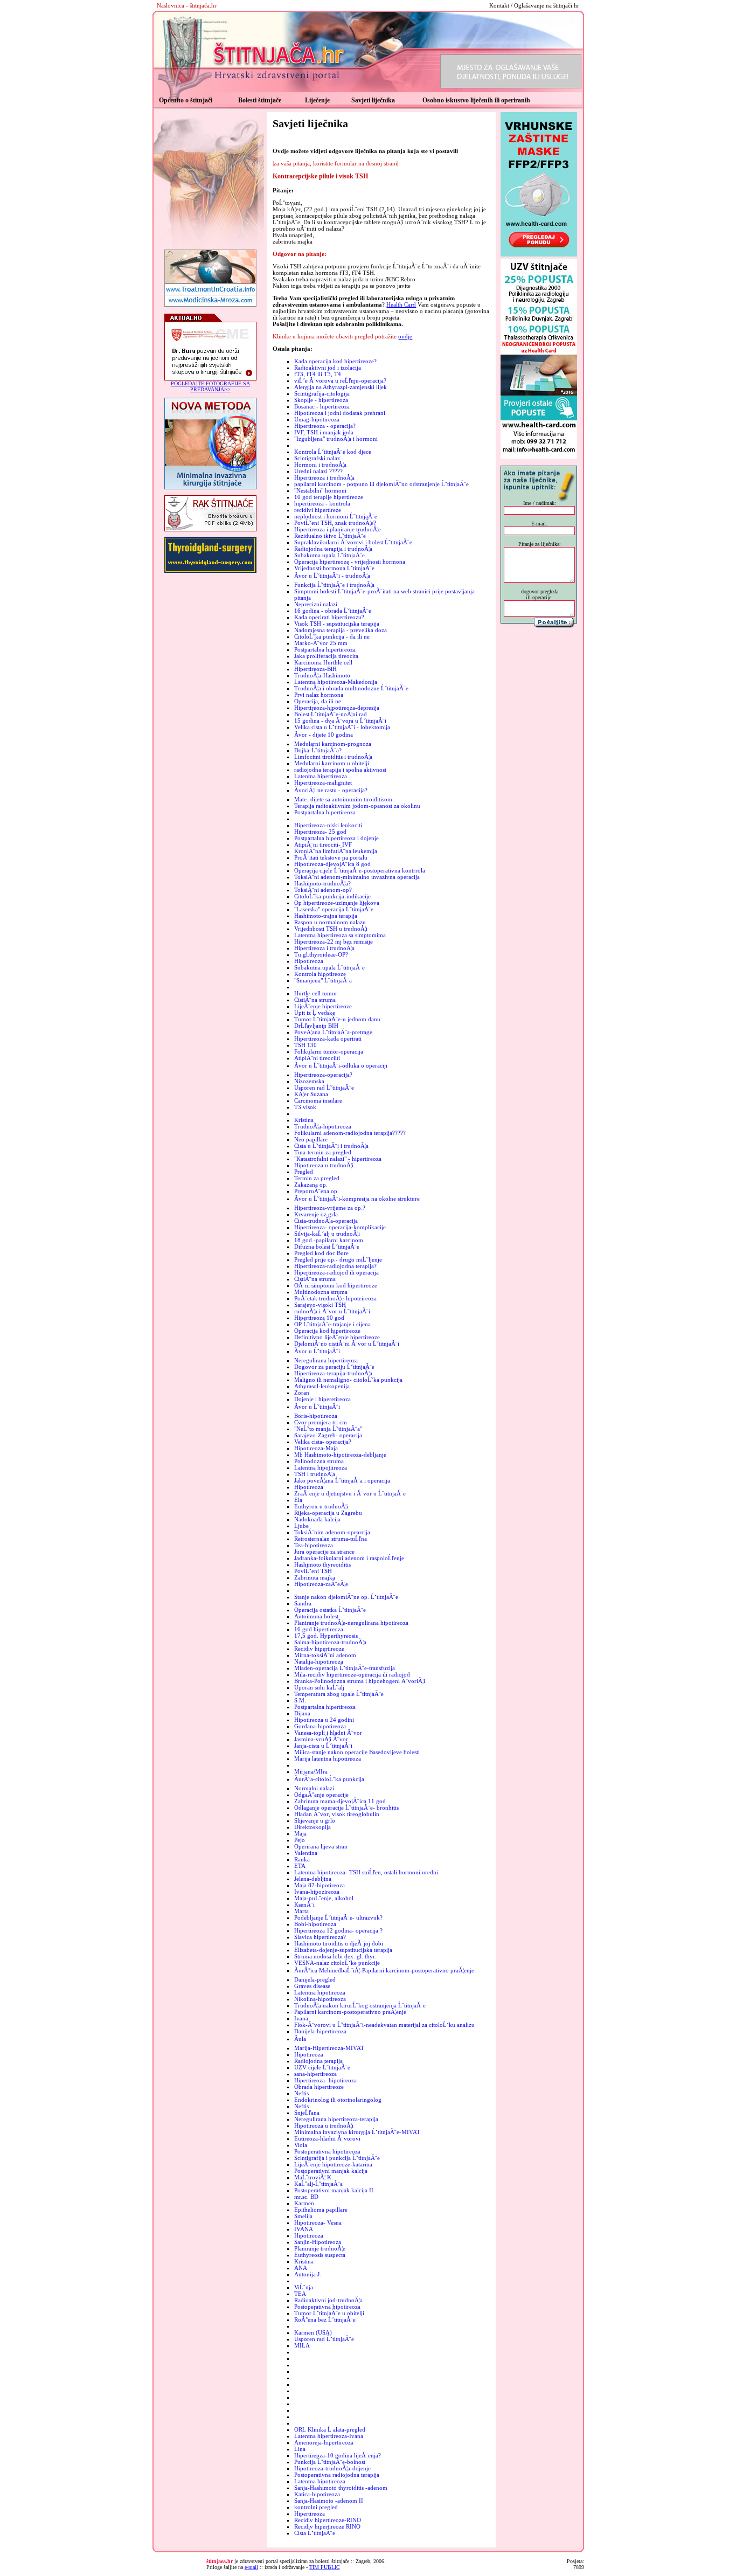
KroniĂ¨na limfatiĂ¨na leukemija (336, 851)
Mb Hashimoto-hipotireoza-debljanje (340, 1455)
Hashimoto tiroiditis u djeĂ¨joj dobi (339, 1943)
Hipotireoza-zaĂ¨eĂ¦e (321, 1584)
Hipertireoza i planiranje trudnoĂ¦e (338, 529)
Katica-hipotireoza (317, 2494)
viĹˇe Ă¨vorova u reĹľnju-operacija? (340, 380)
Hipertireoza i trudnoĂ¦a (324, 477)
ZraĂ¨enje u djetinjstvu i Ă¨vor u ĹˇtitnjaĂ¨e (350, 1493)
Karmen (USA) (313, 2332)
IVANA (304, 2229)
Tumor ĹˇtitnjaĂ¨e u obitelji (329, 2313)
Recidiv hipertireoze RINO (327, 2526)
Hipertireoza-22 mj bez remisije (334, 941)
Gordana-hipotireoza (320, 1726)
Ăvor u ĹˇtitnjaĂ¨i (317, 1351)
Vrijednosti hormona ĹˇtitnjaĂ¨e (334, 568)
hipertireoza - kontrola (322, 503)
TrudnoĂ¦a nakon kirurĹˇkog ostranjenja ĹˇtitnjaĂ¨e (360, 2005)
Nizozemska (309, 1081)
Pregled (304, 1172)
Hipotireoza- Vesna (318, 2222)
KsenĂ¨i (304, 1905)
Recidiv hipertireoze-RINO (328, 2520)
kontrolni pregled (316, 2507)
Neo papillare (311, 1139)
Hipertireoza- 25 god (320, 832)
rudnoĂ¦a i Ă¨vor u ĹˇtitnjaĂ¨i (332, 1311)
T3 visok (305, 1107)
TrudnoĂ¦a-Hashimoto (322, 675)
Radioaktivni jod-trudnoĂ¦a (328, 2300)
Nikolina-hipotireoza (320, 1999)
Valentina (306, 1853)
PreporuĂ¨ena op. (317, 1191)
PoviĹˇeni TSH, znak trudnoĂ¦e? (335, 523)
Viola (301, 2145)
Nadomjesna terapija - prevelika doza (341, 630)
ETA (300, 1866)
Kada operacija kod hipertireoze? (335, 361)
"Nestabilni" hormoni (320, 490)
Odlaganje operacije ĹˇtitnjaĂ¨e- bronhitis (346, 1808)
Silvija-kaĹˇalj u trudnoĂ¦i (327, 1234)
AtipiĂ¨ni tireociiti (317, 1058)
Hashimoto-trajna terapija (326, 916)
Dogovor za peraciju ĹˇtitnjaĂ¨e (334, 1367)
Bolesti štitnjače (260, 100)
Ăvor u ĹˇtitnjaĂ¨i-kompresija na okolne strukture (357, 1199)
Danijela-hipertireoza (320, 2031)
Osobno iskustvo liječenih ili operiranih (476, 100)
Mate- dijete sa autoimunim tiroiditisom (343, 799)
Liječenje (317, 100)
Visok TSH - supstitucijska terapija (337, 624)
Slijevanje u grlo (315, 1820)
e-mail (251, 2567)
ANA (301, 2268)
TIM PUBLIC (325, 2567)
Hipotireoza (309, 961)
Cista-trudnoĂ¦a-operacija (326, 1221)
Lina (300, 2449)
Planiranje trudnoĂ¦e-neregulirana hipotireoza (351, 1623)
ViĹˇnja (304, 2287)
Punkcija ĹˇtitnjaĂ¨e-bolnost (330, 2462)
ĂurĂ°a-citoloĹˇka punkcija (329, 1779)
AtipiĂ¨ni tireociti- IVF (323, 844)
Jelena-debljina (313, 1879)
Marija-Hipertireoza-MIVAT (329, 2048)
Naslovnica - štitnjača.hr (187, 5)
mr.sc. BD (306, 2197)
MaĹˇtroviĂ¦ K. (314, 2177)
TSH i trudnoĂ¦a (315, 1474)
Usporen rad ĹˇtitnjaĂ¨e (324, 1088)
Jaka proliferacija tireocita (326, 656)
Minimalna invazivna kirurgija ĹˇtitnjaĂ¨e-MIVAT (357, 2132)
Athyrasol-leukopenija (322, 1386)
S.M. (300, 1700)
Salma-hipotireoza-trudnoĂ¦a (330, 1642)
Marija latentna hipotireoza (328, 1758)
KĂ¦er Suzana (311, 1094)
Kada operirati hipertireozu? (329, 617)
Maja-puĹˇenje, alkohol (324, 1898)
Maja (300, 1833)
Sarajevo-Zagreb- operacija (328, 1435)
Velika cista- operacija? (323, 1442)
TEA (300, 2294)
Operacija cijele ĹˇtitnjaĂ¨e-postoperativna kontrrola (360, 870)
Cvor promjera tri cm (321, 1422)
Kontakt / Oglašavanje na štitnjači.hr (534, 5)
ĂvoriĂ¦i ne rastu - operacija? (331, 790)
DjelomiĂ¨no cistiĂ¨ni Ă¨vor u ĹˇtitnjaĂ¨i (347, 1344)
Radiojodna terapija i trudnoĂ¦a (333, 549)
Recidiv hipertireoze (319, 1649)
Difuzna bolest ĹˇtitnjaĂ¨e (327, 1247)
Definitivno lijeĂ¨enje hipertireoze (337, 1337)
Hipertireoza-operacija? (323, 1075)
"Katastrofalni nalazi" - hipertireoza (338, 1159)
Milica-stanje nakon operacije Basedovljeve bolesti (357, 1752)
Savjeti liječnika (373, 100)
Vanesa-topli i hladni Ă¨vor (328, 1733)
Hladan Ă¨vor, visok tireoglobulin (337, 1814)
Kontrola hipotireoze (320, 974)
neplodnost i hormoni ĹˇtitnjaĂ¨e (336, 516)
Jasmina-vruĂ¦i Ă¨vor (321, 1739)
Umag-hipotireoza (317, 419)
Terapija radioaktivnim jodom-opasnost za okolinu (357, 806)
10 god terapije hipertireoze (329, 497)
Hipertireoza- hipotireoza (325, 2080)
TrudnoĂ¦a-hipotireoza (323, 1126)
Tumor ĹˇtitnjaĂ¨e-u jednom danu (337, 1019)
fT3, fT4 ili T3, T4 (318, 374)
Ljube (301, 1526)
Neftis (301, 2093)
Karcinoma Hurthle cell (323, 662)
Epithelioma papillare (321, 2210)
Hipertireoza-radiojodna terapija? (335, 1266)
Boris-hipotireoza (316, 1416)
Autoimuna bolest (316, 1616)
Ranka (302, 1859)
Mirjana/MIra (311, 1771)
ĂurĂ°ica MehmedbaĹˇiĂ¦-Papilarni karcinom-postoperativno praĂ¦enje (384, 1970)
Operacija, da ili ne (318, 701)
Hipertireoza (310, 2513)
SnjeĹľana (307, 2113)
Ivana (301, 2018)
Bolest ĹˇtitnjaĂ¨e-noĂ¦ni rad (331, 714)
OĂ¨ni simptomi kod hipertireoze (336, 1285)
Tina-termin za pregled (323, 1152)
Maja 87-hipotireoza (320, 1885)
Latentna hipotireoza (320, 1992)
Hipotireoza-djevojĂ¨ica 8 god (332, 864)
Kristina (304, 1120)
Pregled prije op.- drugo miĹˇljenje (338, 1259)
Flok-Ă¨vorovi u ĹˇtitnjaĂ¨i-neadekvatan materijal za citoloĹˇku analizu (384, 2025)
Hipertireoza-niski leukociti (328, 825)
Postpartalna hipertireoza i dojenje (336, 838)
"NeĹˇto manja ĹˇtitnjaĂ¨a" (328, 1429)
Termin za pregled (317, 1178)
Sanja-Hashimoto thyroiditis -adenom (341, 2488)
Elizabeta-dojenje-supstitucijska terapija (343, 1950)
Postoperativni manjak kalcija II (334, 2190)
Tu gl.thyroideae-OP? (321, 954)
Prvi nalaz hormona (319, 695)
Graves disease (312, 1986)
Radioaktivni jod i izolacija (328, 368)
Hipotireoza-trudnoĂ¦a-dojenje (332, 2468)
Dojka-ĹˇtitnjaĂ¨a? (318, 750)
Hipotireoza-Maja (316, 1448)
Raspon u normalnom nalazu (330, 922)
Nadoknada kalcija (317, 1519)
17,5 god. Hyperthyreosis (326, 1636)
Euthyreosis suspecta (320, 2255)
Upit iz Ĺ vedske (315, 1013)
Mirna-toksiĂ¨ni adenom (325, 1655)
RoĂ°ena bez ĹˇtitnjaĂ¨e (325, 2319)
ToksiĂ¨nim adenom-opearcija (332, 1532)
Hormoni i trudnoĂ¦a (320, 465)
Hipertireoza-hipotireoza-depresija (337, 708)
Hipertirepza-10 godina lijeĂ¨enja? (338, 2455)
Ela (298, 1500)
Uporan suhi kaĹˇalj (319, 1687)
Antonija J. (308, 2274)
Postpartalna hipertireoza (325, 649)
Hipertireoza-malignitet (323, 783)
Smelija (303, 2216)
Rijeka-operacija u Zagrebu (328, 1513)
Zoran (302, 1393)
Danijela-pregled (315, 1979)
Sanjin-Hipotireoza (318, 2242)
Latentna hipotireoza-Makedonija (336, 682)
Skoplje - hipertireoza (321, 400)
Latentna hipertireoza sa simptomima (340, 935)
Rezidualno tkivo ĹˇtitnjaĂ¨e (330, 536)
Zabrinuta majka (315, 1577)
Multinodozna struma (321, 1292)
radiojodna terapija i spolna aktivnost (340, 770)
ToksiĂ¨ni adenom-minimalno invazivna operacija (357, 877)
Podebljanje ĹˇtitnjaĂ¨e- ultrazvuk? (338, 1917)
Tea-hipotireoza (314, 1545)
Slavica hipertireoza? (320, 1937)
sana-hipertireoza (315, 2074)
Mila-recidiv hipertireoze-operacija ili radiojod (352, 1674)
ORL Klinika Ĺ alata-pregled (330, 2429)
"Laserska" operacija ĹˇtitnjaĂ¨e (334, 909)
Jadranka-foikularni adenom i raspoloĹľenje (349, 1558)
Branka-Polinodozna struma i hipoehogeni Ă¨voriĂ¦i (360, 1681)
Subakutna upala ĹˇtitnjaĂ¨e (329, 555)
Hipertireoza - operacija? (325, 426)
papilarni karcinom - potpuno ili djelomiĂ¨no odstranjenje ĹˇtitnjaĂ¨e (381, 484)
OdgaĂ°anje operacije (321, 1795)
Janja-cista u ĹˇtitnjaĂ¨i (323, 1746)
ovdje (405, 336)
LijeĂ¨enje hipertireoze (323, 1006)
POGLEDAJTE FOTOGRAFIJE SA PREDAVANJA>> (210, 386)
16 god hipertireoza (319, 1629)
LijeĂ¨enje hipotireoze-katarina (333, 2164)
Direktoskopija (313, 1827)
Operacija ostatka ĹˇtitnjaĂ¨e (330, 1610)
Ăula (300, 2039)
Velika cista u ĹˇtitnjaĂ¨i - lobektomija (342, 727)
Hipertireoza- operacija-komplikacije (340, 1227)
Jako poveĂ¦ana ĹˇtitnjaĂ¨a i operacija (342, 1480)
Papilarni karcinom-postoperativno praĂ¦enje (350, 2012)
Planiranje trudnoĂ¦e (320, 2248)
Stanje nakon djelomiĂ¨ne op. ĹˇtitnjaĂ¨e (346, 1597)
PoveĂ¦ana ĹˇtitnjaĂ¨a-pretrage (333, 1032)
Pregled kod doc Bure (321, 1253)
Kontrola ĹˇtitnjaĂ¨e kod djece (333, 452)
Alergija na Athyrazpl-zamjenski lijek (341, 387)
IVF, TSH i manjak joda (324, 432)
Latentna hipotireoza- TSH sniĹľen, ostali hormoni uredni (366, 1872)
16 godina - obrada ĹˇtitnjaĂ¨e (333, 611)
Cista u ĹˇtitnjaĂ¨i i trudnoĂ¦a (331, 1146)
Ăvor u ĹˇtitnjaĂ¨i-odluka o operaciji (341, 1065)
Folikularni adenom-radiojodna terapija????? (350, 1133)
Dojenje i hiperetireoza (322, 1399)
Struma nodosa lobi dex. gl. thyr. (335, 1956)
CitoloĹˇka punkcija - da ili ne (332, 636)
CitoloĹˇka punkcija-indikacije (332, 896)
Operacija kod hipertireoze (327, 1331)
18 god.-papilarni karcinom (329, 1240)
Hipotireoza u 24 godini (324, 1720)
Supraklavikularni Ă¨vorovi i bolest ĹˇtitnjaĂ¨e (353, 542)
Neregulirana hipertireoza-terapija (336, 2119)
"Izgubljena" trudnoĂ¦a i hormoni (336, 439)
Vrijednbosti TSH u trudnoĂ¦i (331, 929)
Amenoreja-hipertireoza (324, 2442)
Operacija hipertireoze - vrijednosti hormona (350, 562)
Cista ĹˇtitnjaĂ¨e (315, 2533)
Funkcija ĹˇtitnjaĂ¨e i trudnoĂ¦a (334, 585)
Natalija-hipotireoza (319, 1661)
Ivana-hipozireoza (317, 1892)
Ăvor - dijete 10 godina (324, 735)
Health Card (401, 304)
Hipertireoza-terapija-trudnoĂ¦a (333, 1373)
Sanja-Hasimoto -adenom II (329, 2501)
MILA (302, 2345)
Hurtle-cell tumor (316, 993)
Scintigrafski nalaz (317, 458)
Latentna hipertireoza (321, 776)
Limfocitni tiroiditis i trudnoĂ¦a (333, 757)
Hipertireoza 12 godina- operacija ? (338, 1930)
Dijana (302, 1713)
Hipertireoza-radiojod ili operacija (336, 1272)
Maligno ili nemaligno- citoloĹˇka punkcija (348, 1380)
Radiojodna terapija (318, 2061)
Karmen (304, 2203)
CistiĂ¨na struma (315, 1000)
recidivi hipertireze (318, 510)
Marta (301, 1911)
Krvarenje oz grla (316, 1214)
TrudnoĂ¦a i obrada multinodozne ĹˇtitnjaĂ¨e (351, 688)
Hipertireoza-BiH (315, 669)
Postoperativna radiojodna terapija (337, 2475)
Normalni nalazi (314, 1788)
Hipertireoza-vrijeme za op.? (330, 1208)
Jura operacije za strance (324, 1552)
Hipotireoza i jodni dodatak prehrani (340, 413)
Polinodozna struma (319, 1461)
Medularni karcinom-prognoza (333, 744)
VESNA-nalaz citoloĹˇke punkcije (337, 1963)
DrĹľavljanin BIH (316, 1026)
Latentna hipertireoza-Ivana (329, 2436)
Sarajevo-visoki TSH (320, 1305)
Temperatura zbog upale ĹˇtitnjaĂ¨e (339, 1694)
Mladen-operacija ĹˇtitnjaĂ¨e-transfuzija (345, 1668)
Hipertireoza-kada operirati (328, 1038)
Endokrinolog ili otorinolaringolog (338, 2100)
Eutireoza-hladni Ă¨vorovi (327, 2138)
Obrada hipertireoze (319, 2087)
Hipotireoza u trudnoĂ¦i (324, 1165)
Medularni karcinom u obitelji (332, 763)
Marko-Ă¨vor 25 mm (321, 643)
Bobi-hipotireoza (315, 1924)
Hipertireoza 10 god (319, 1318)
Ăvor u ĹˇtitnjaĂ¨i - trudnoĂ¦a (332, 576)
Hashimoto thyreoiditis (322, 1564)
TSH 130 (305, 1045)
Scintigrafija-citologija (322, 393)
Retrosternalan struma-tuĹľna (331, 1539)
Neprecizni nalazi (316, 604)
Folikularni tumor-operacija (329, 1051)
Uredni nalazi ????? (318, 471)
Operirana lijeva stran (321, 1846)
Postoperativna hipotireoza (327, 2151)
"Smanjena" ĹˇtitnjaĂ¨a (323, 980)
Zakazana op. (311, 1185)
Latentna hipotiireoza (321, 1467)
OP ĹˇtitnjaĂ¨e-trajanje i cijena (332, 1324)
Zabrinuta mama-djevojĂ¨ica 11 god (340, 1801)
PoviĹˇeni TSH (313, 1571)
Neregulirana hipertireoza (326, 1360)
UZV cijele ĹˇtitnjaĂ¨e (322, 2067)
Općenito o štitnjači (186, 100)
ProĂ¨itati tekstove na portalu (331, 857)
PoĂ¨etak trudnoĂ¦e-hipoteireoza (335, 1298)
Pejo (300, 1840)
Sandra (303, 1603)
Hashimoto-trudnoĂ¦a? (322, 883)
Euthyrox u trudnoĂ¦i (321, 1506)
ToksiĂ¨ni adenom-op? (323, 890)
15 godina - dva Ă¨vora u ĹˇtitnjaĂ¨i (340, 721)
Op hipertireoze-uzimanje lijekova (337, 903)
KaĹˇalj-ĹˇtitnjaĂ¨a (318, 2184)
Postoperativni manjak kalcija (331, 2171)
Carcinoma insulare (318, 1100)
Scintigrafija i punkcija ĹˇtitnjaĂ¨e (337, 2158)
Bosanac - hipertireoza (322, 406)
